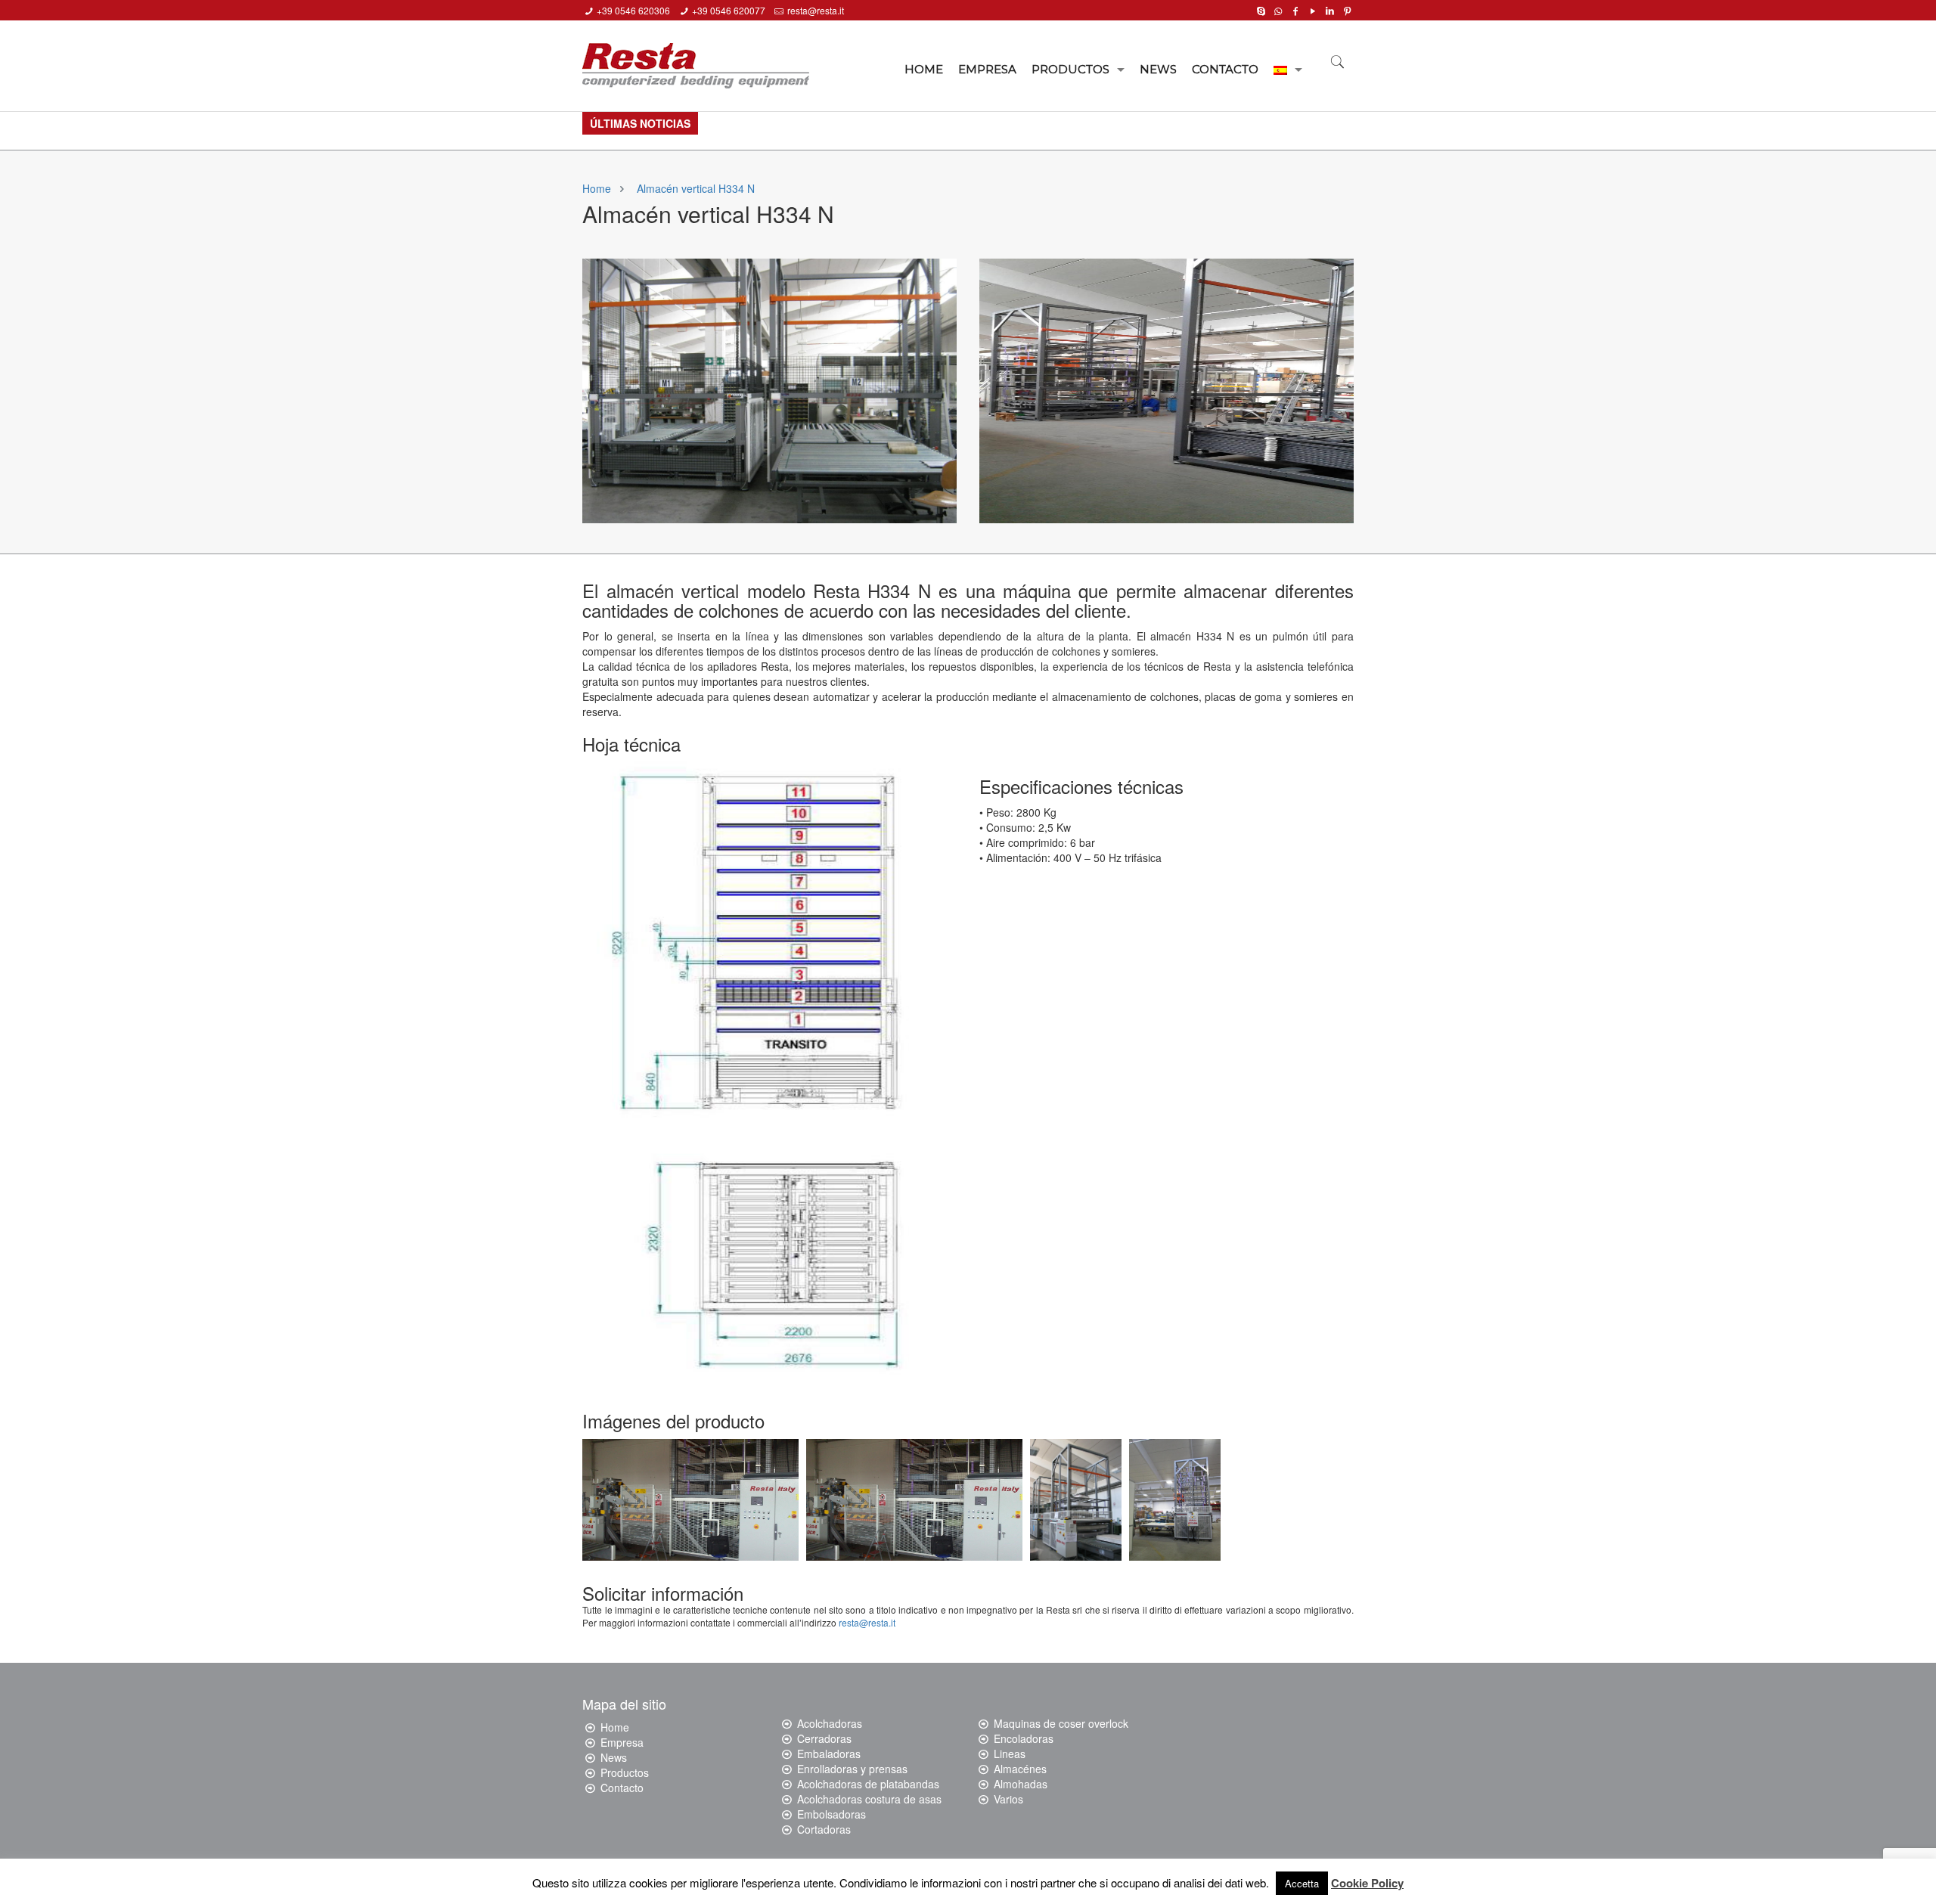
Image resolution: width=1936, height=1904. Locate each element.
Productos (625, 1772)
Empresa (622, 1742)
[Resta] (696, 60)
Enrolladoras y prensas (852, 1769)
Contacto (622, 1788)
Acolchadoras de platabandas (868, 1784)
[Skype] (1261, 9)
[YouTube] (1312, 9)
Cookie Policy (1367, 1883)
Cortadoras (824, 1829)
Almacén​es (1020, 1769)
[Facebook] (1295, 9)
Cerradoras (824, 1738)
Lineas (1010, 1754)
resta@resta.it (816, 10)
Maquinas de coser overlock (1061, 1723)
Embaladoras (829, 1754)
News (614, 1757)
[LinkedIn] (1330, 9)
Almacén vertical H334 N (696, 188)
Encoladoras (1024, 1738)
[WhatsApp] (1278, 9)
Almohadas (1021, 1784)
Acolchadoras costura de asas (869, 1799)
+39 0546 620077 (729, 10)
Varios (1008, 1799)
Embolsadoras (831, 1814)
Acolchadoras (830, 1723)
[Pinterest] (1347, 9)
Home (597, 188)
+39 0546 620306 (633, 10)
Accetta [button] (1302, 1883)
